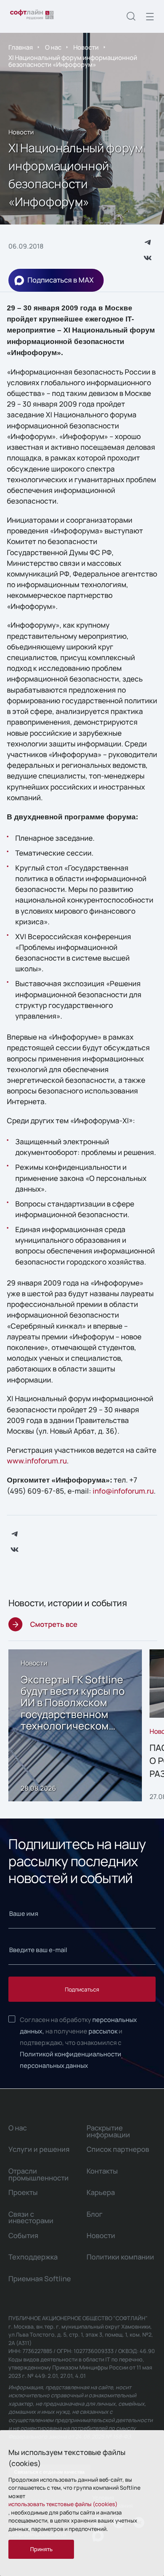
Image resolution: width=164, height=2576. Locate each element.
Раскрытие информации (108, 2131)
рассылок (103, 2031)
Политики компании (120, 2257)
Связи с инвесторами (31, 2217)
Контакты (102, 2171)
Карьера (101, 2192)
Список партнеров (118, 2149)
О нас (53, 47)
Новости (86, 47)
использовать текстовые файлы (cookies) (63, 2504)
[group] (75, 1726)
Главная (21, 47)
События (23, 2235)
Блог (95, 2214)
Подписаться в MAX (60, 280)
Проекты (23, 2192)
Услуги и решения (39, 2149)
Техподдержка (33, 2257)
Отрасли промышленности (39, 2174)
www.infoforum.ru (37, 1461)
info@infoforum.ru (123, 1491)
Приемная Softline (40, 2279)
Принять (41, 2549)
